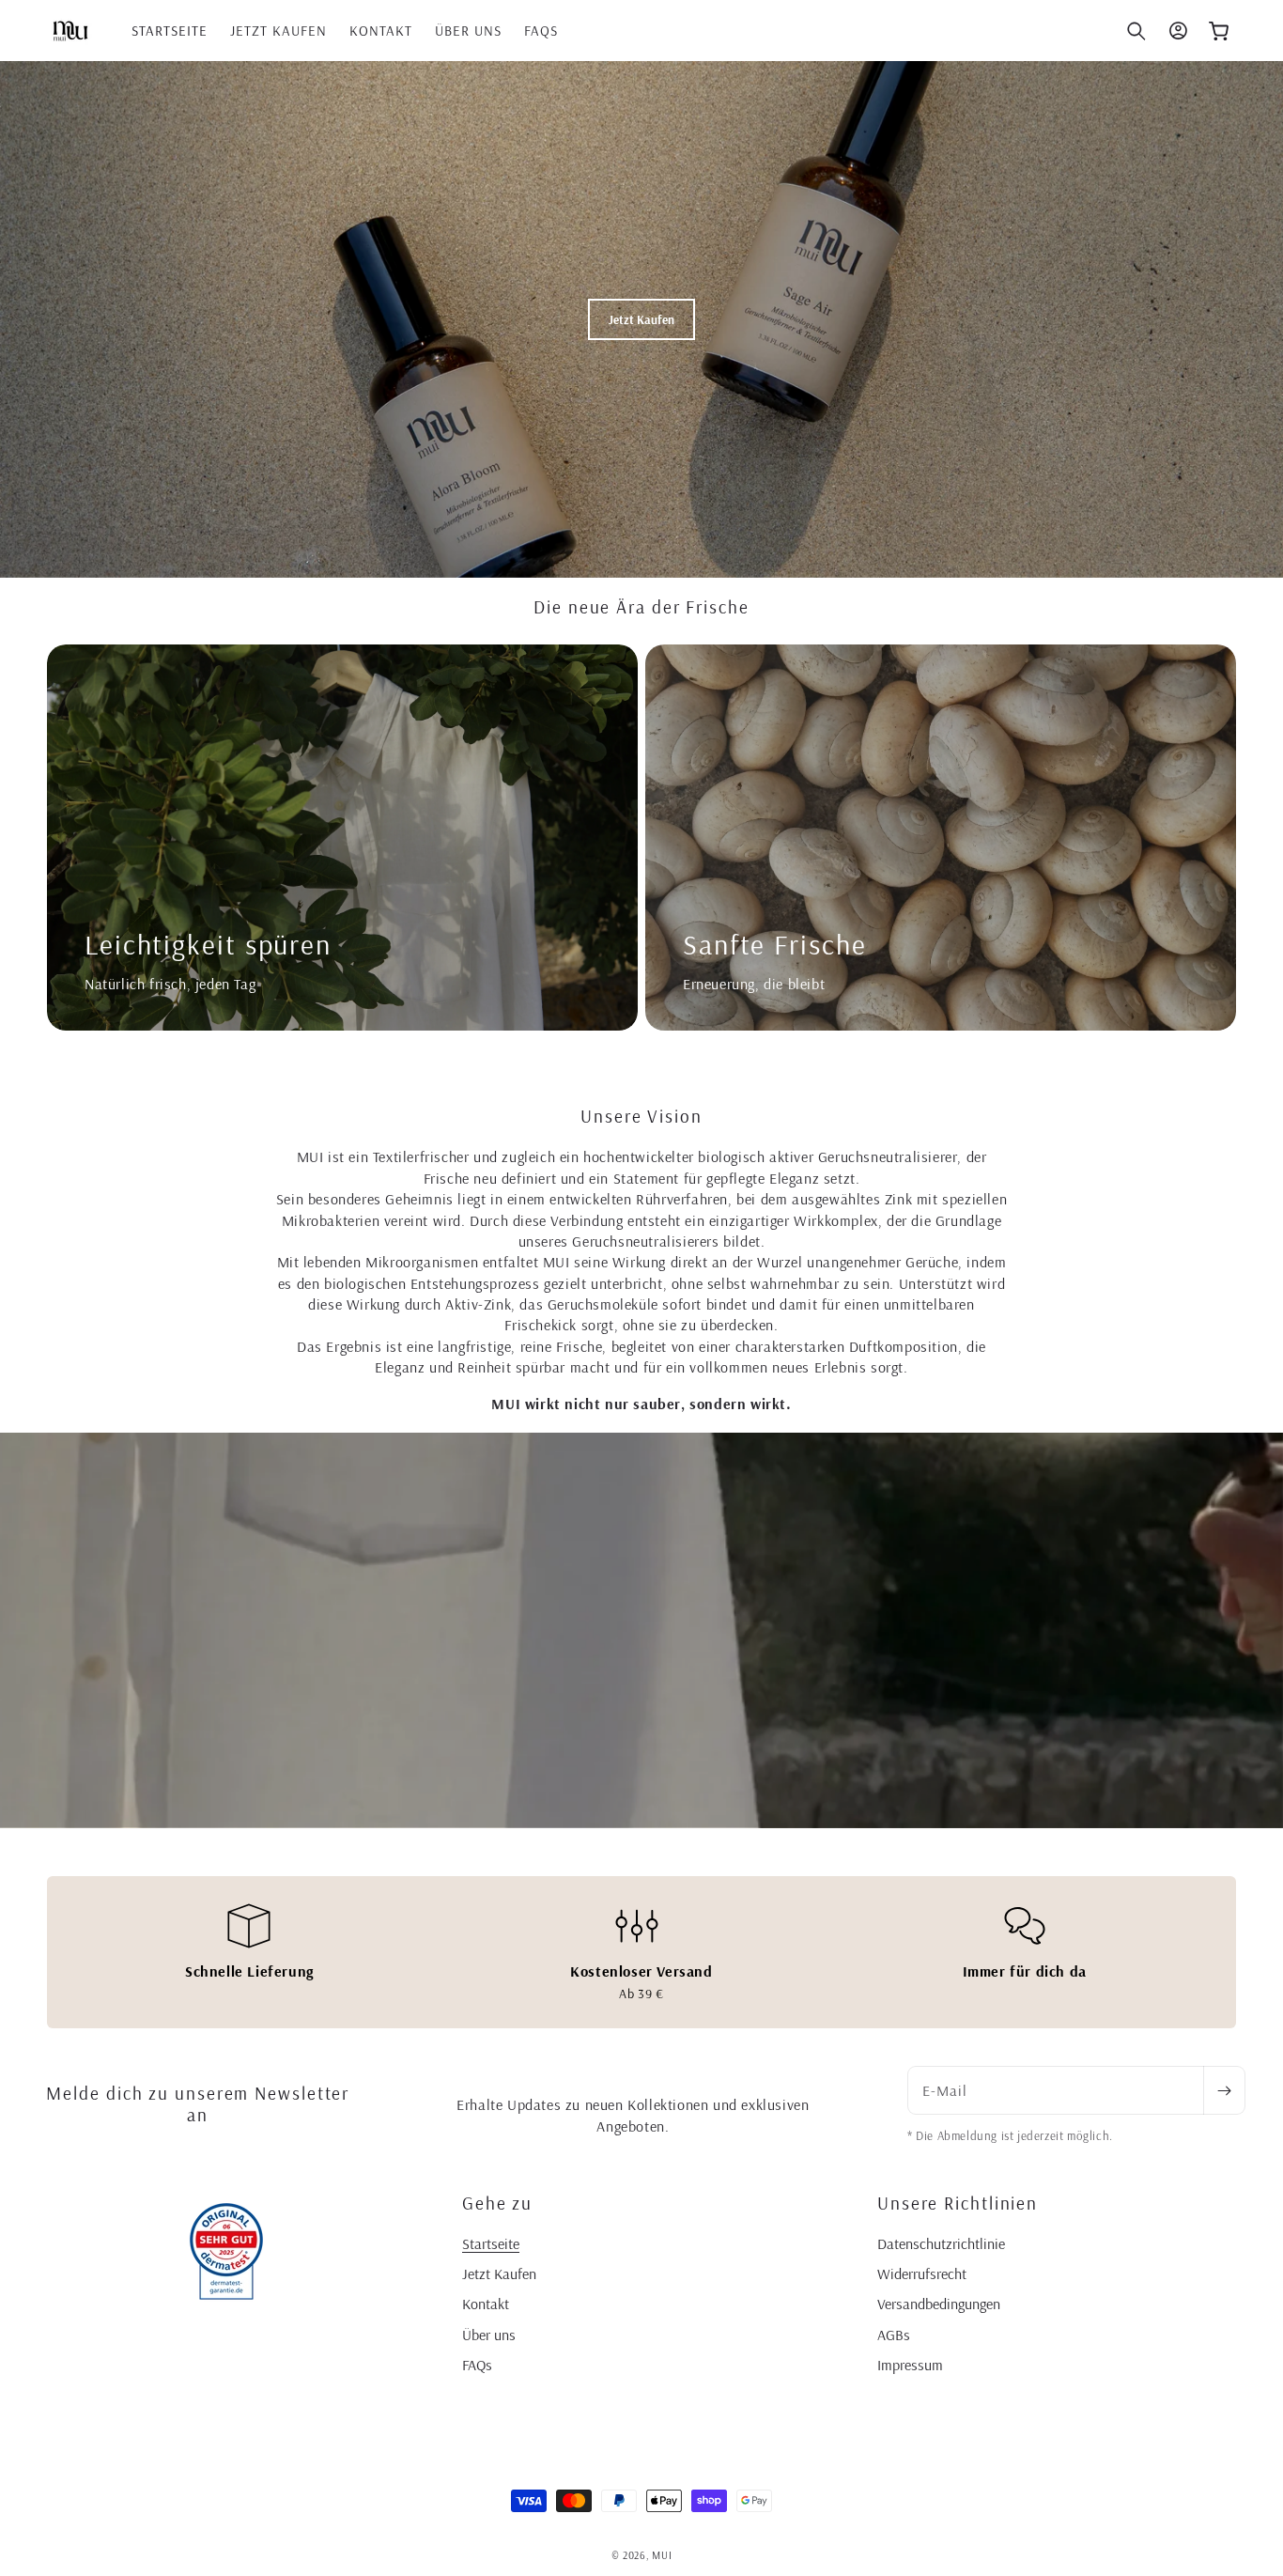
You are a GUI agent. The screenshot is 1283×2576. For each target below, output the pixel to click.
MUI (662, 2555)
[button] (1136, 31)
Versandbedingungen (939, 2304)
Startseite (491, 2243)
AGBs (894, 2335)
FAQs (477, 2365)
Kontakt (486, 2304)
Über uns (489, 2335)
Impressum (910, 2365)
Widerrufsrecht (922, 2273)
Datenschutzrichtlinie (941, 2243)
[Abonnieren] (1224, 2090)
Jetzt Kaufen (499, 2273)
